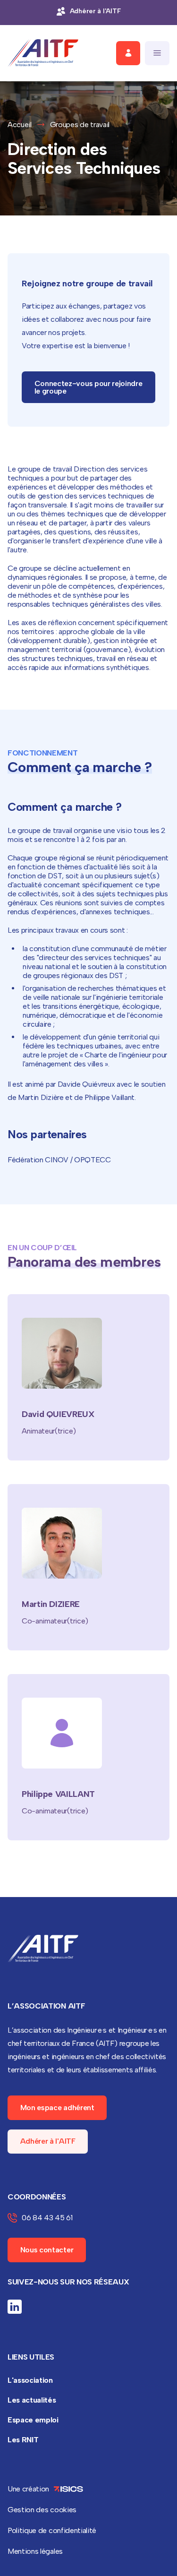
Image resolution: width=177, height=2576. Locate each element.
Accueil (20, 125)
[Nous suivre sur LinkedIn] (15, 2307)
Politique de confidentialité (52, 2530)
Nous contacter (47, 2250)
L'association (30, 2380)
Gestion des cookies (42, 2510)
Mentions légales (35, 2551)
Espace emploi (33, 2420)
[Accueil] (43, 53)
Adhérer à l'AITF (48, 2141)
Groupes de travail (80, 125)
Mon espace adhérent (57, 2108)
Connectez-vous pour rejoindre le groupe (88, 387)
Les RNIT (23, 2440)
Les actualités (32, 2400)
